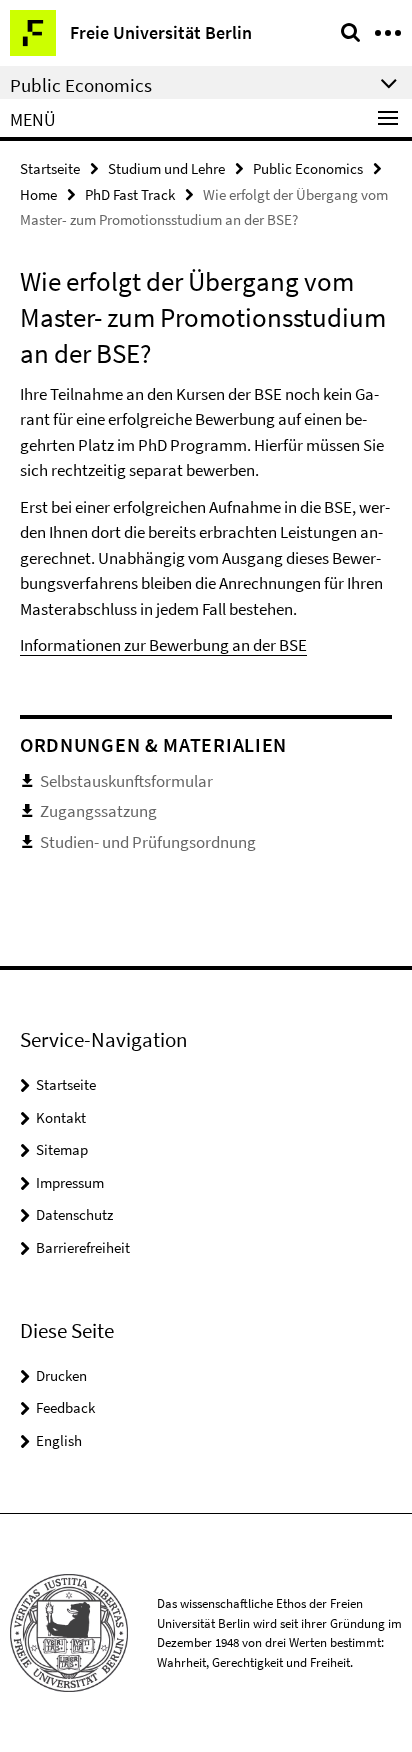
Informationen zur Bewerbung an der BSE (163, 645)
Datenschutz (74, 1214)
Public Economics (308, 168)
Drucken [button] (61, 1375)
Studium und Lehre (166, 168)
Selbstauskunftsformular (126, 781)
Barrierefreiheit (83, 1247)
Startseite (50, 168)
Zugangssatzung (98, 811)
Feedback (65, 1407)
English (59, 1440)
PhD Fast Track (130, 194)
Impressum (70, 1182)
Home (38, 194)
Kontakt (61, 1117)
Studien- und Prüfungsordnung (148, 842)
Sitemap (62, 1149)
